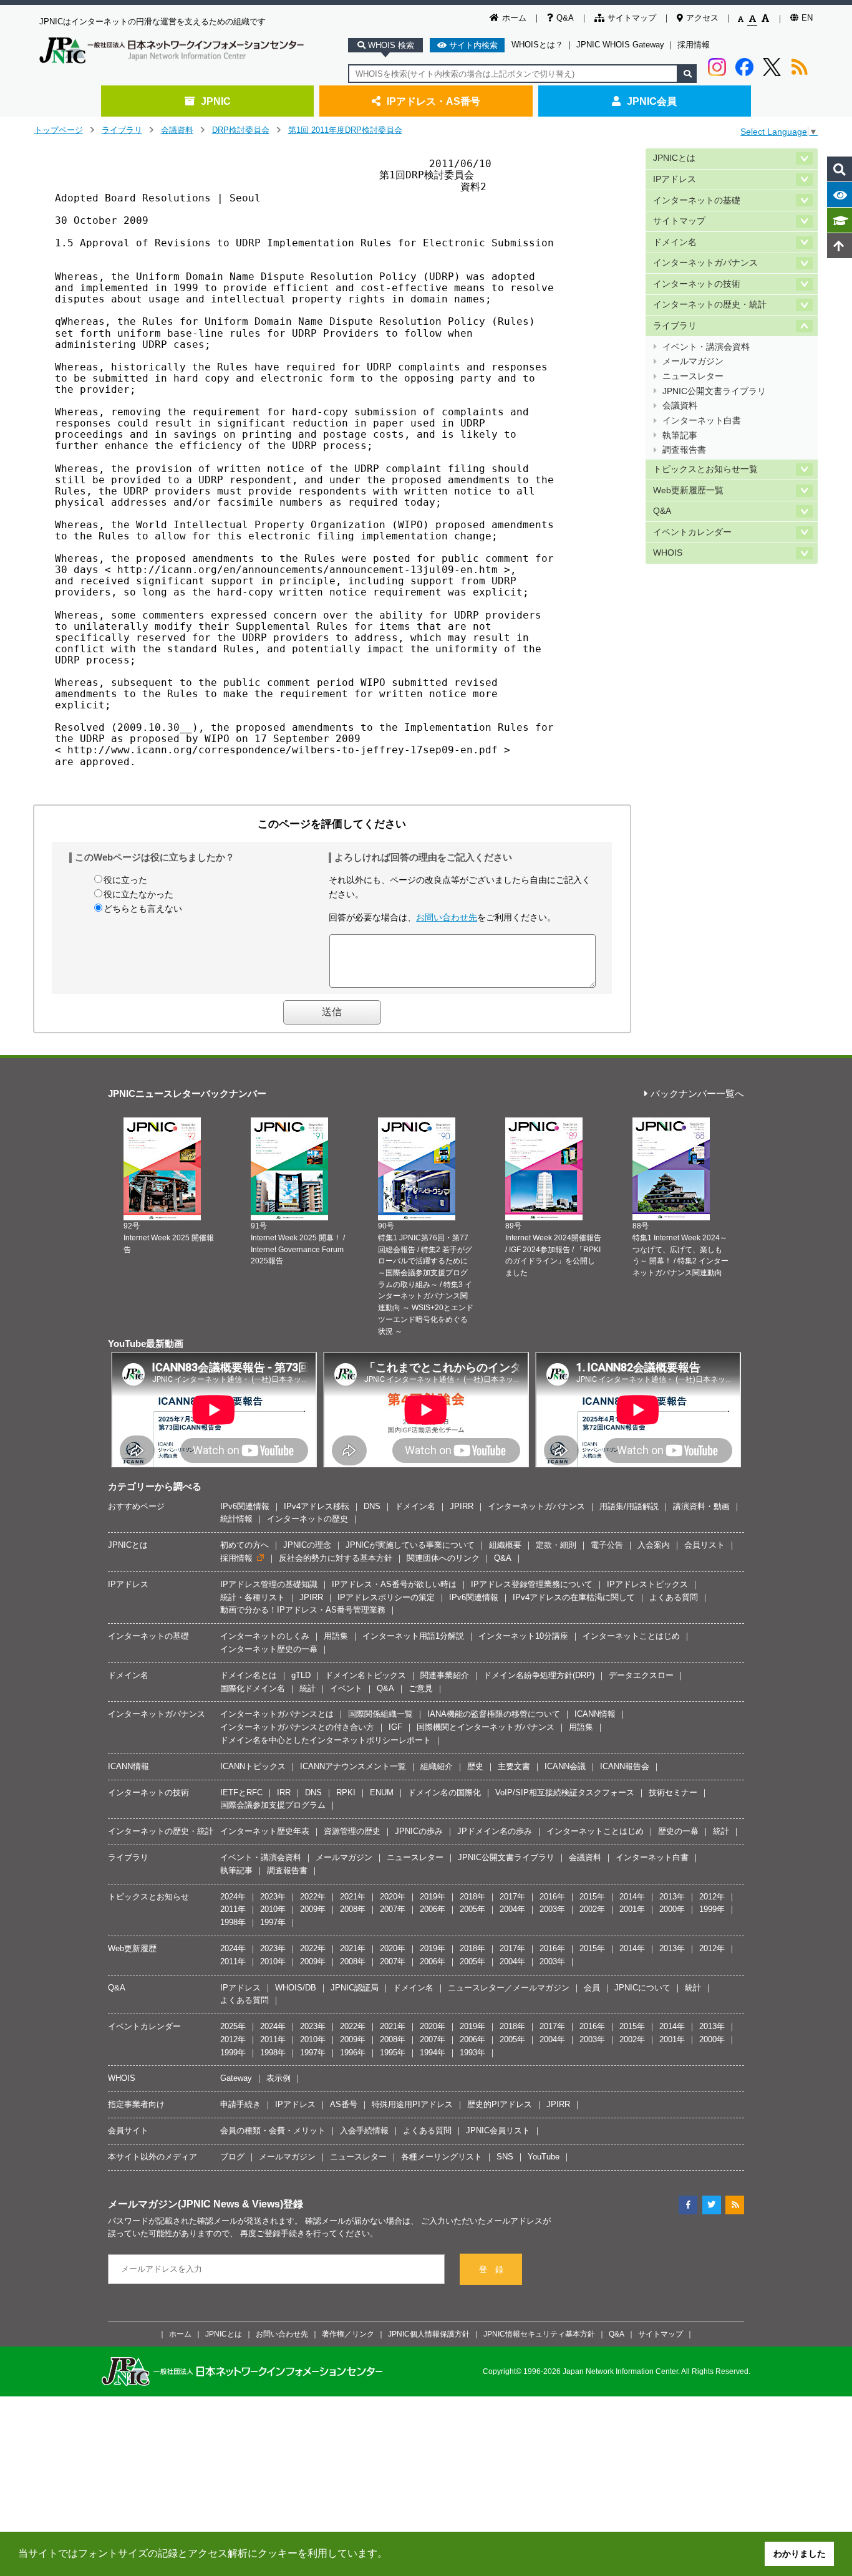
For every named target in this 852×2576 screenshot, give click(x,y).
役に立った (125, 880)
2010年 (273, 1909)
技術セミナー (673, 1792)
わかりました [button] (800, 2554)
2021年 (353, 1897)
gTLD (301, 1675)
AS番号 (344, 2104)
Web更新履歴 (132, 1948)
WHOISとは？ (537, 45)
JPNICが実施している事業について (410, 1545)
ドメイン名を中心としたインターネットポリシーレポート (326, 1740)
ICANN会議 (565, 1766)
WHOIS (668, 553)
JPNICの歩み (419, 1831)
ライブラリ (122, 130)
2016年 (552, 1897)
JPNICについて (642, 1988)
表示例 (278, 2078)
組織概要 (505, 1545)
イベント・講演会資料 (706, 347)
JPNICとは (674, 158)
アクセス (702, 18)
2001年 (632, 1909)
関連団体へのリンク (443, 1558)
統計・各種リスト (253, 1597)
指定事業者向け (136, 2104)
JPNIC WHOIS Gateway (620, 45)
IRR (284, 1792)
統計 (307, 1688)
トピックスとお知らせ (148, 1897)
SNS (505, 2157)
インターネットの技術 (697, 284)
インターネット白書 (702, 421)
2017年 (512, 1897)
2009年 (313, 1909)
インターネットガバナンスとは (277, 1714)
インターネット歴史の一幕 (269, 1649)
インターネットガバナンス (705, 263)
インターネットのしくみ (265, 1636)
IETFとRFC (241, 1792)
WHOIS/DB (296, 1988)
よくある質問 (674, 1597)
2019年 (433, 1897)
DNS (372, 1506)
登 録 (491, 2270)
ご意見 (421, 1688)
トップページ (59, 130)
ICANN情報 (595, 1714)
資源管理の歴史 (352, 1831)
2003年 (552, 1909)
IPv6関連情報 (245, 1506)
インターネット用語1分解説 (413, 1636)
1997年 (273, 1922)
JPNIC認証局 (355, 1988)
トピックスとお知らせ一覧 (705, 469)
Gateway (236, 2078)
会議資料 (177, 130)
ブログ (232, 2157)
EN (807, 18)
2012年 (712, 1897)
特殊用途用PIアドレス (412, 2104)
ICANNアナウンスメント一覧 (353, 1766)
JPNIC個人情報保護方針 (429, 2334)
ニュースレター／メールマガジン (509, 1988)
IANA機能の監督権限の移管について (494, 1714)
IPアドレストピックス (647, 1584)
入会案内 (654, 1545)
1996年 (353, 2053)
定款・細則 (556, 1545)
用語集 (336, 1636)
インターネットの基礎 (697, 200)
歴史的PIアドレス (500, 2104)
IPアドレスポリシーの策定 (386, 1597)
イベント (346, 1688)
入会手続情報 (364, 2130)
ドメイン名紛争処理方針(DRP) (539, 1675)
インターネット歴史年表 (265, 1831)
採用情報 (694, 45)
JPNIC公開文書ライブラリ (714, 391)
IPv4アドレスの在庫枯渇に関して (574, 1597)
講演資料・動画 (701, 1506)
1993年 (472, 2053)
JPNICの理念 (307, 1545)
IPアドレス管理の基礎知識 (269, 1584)
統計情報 (236, 1519)
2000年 (672, 1909)
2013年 (672, 1897)
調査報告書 (684, 450)
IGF (395, 1727)
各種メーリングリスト (442, 2157)
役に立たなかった (138, 894)
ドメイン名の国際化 (444, 1792)
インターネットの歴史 (307, 1519)
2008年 (353, 1909)
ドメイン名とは (249, 1675)
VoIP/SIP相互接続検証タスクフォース (565, 1792)
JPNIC (216, 101)
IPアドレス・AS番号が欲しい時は (394, 1584)
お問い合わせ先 (447, 917)
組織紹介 (437, 1766)
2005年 (472, 1909)
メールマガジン (693, 361)
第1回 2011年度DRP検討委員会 (345, 130)
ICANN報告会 (625, 1766)
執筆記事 (680, 436)
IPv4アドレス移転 (317, 1506)
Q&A (565, 18)
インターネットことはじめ (631, 1636)
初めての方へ (244, 1545)
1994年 (433, 2053)
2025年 (233, 2026)
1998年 (233, 1922)
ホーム (514, 18)
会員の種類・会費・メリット (273, 2130)
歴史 (475, 1766)
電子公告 (607, 1545)
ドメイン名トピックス (365, 1675)
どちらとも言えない (143, 909)
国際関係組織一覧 (380, 1714)
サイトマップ (632, 18)
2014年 (632, 1897)
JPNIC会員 (652, 101)
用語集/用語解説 (629, 1506)
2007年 (393, 1909)
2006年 (433, 1909)
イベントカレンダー (692, 532)
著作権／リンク (348, 2334)
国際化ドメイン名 (253, 1688)
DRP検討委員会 (241, 130)
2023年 (273, 1897)
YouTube (544, 2157)
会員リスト (704, 1545)
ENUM (382, 1792)
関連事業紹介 (445, 1675)
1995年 (393, 2053)
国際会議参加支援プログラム (273, 1805)
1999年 (712, 1909)
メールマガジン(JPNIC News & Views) (196, 2204)
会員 (592, 1988)
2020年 (393, 1897)
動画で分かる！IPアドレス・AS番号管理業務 (303, 1610)
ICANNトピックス (253, 1766)
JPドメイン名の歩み (495, 1831)
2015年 (592, 1897)
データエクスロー (641, 1675)
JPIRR (462, 1506)
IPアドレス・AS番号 (433, 101)
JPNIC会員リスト (498, 2130)
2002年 (592, 1909)
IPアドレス (675, 179)
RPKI (346, 1792)
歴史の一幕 (678, 1831)
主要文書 (514, 1766)
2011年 (233, 1909)
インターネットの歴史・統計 (710, 305)
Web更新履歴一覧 (688, 490)
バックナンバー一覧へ (697, 1094)
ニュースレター (693, 376)
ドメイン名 (675, 242)
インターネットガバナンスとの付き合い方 (297, 1727)
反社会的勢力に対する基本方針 (336, 1558)
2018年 (472, 1897)
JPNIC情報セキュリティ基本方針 (539, 2334)
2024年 (233, 1897)
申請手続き (240, 2104)
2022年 (313, 1897)
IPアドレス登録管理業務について (532, 1584)
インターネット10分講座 (523, 1636)
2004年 (512, 1909)
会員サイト (128, 2130)
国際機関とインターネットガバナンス (486, 1727)
